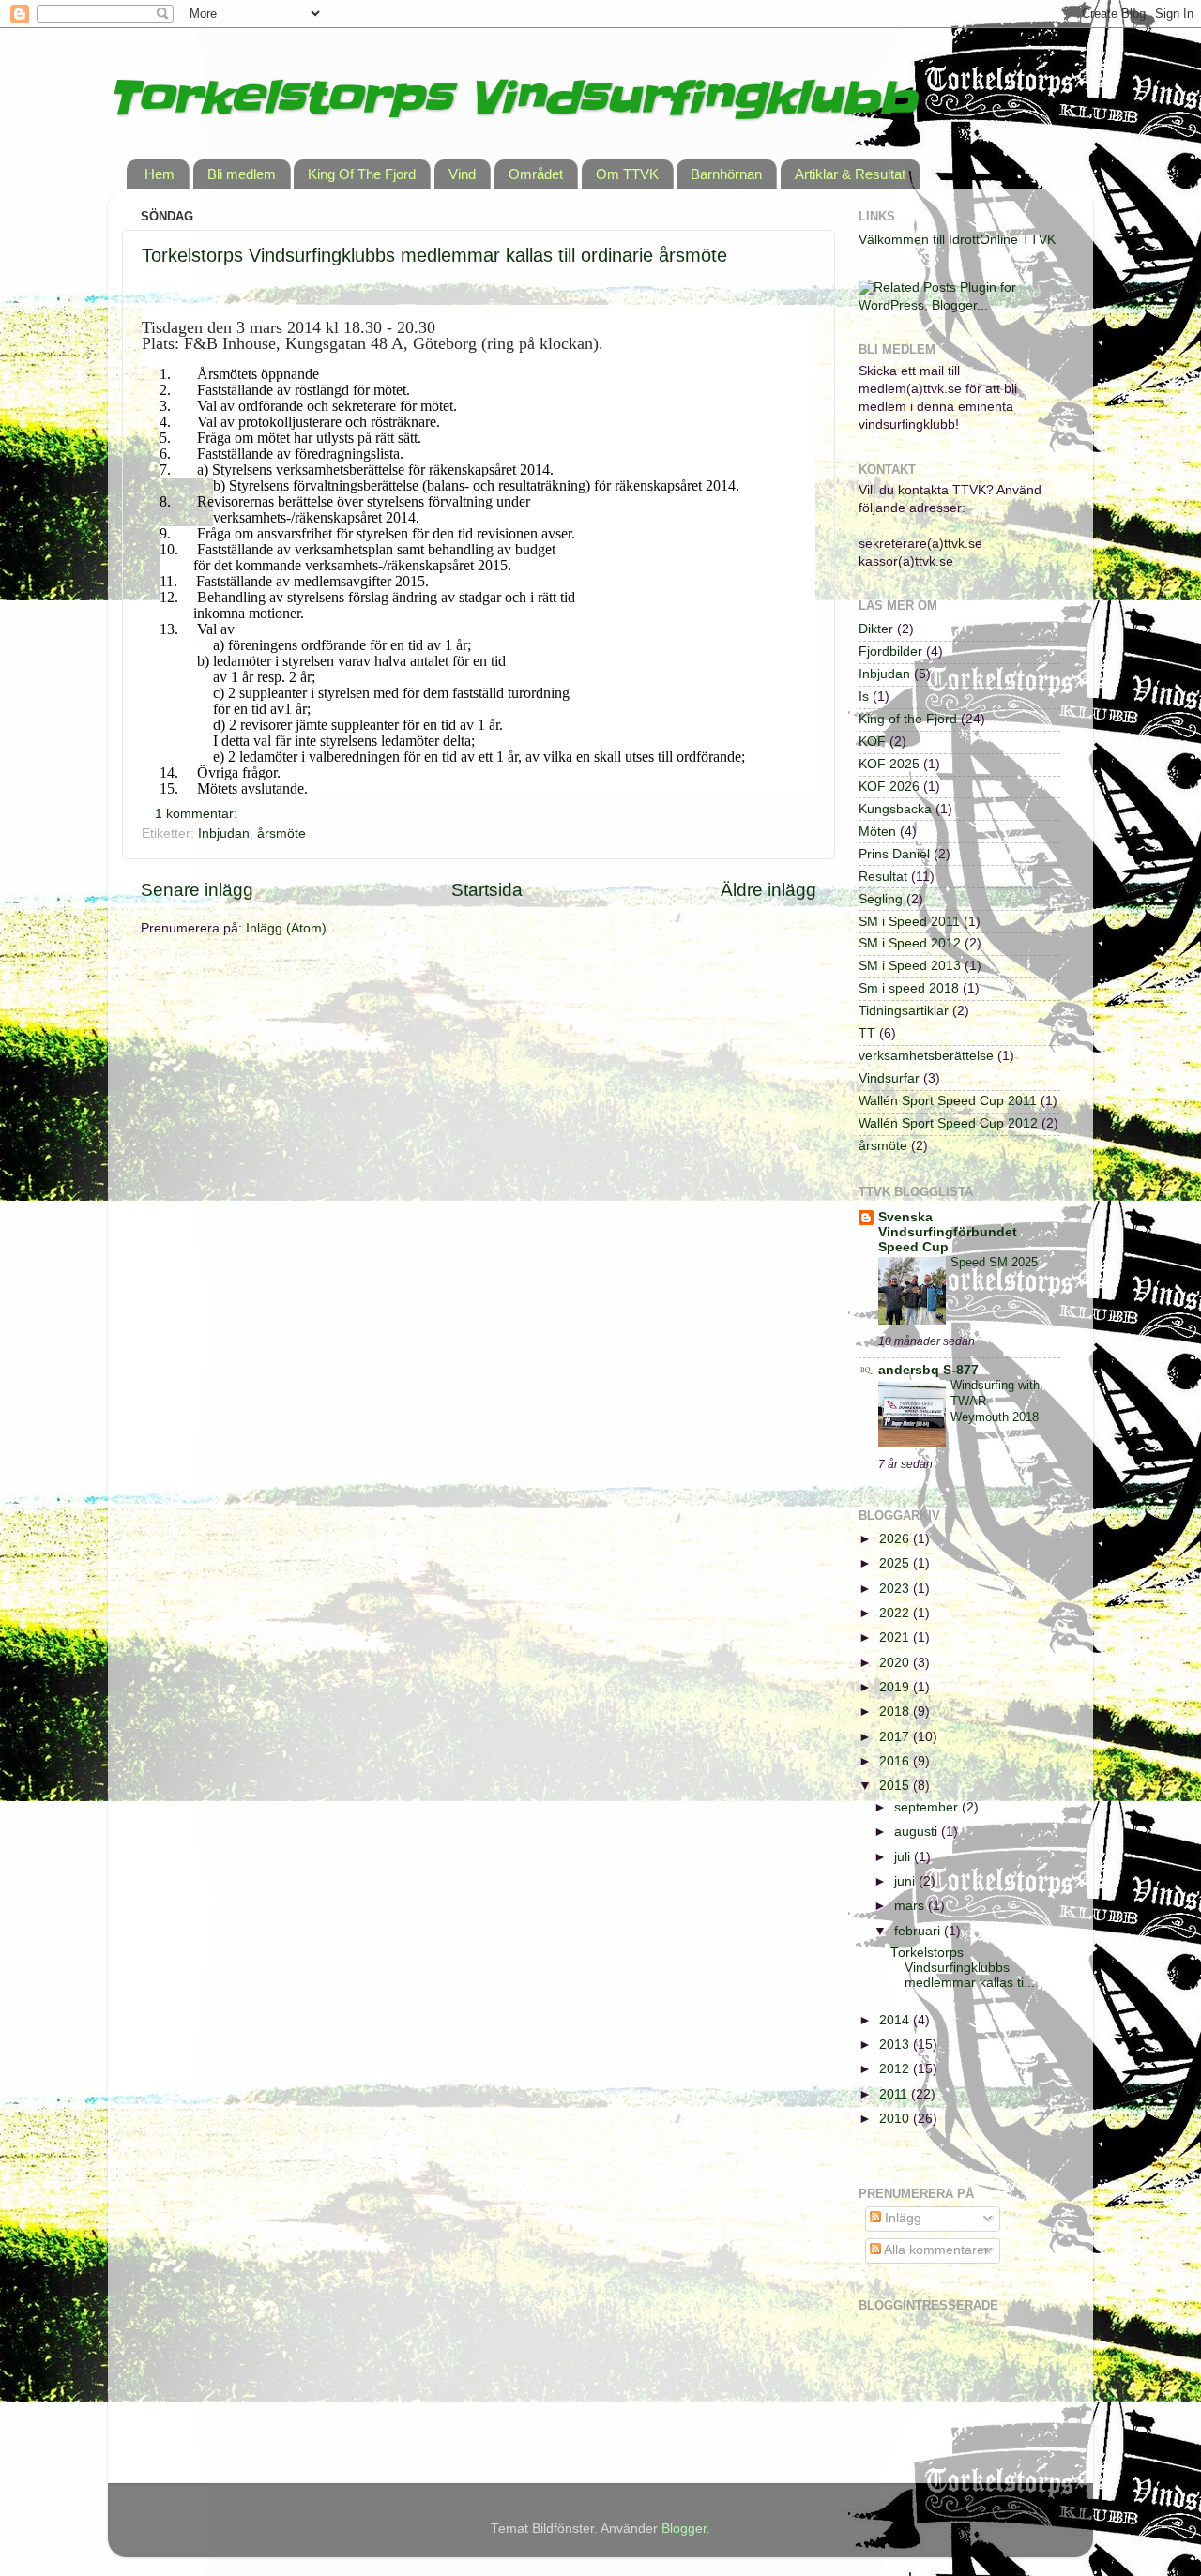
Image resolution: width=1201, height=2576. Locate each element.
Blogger (684, 2529)
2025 (896, 1563)
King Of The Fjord (362, 174)
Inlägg (901, 2218)
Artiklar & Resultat (850, 174)
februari (919, 1931)
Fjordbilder (890, 652)
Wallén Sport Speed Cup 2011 (948, 1101)
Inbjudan (224, 833)
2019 (896, 1687)
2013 (896, 2045)
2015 (896, 1786)
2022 (896, 1613)
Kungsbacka (895, 809)
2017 (896, 1737)
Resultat (883, 877)
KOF (872, 742)
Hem (160, 174)
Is (864, 697)
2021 (896, 1637)
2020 (896, 1663)
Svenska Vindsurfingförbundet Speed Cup (948, 1232)
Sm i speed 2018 (909, 988)
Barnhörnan (726, 174)
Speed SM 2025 (994, 1262)
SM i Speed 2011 (909, 922)
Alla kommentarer (935, 2250)
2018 (896, 1712)
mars (911, 1906)
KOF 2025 (889, 764)
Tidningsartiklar (904, 1011)
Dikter (876, 629)
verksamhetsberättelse (926, 1056)
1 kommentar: (198, 814)
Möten (877, 832)
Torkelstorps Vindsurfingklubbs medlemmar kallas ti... (963, 1968)
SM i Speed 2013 (910, 966)
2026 (896, 1539)
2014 (896, 2020)
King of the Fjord (908, 719)
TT (867, 1033)
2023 (896, 1589)
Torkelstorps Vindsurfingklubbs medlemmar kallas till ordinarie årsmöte (434, 255)
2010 (896, 2119)
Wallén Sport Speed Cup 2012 (948, 1123)
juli (904, 1857)
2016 (896, 1761)
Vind (462, 174)
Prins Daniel (894, 854)
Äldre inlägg (768, 890)
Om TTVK (627, 174)
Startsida (487, 890)
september (928, 1807)
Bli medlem (242, 174)
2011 (895, 2094)
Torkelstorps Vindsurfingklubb (512, 98)
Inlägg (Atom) (286, 928)
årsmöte (281, 833)
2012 (896, 2069)
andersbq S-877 (928, 1370)
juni (906, 1881)
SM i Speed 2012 (910, 943)
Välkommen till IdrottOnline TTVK (957, 240)
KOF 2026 (889, 787)
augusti (918, 1832)
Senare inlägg (197, 890)
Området (536, 174)
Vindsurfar (889, 1078)
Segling (881, 899)
